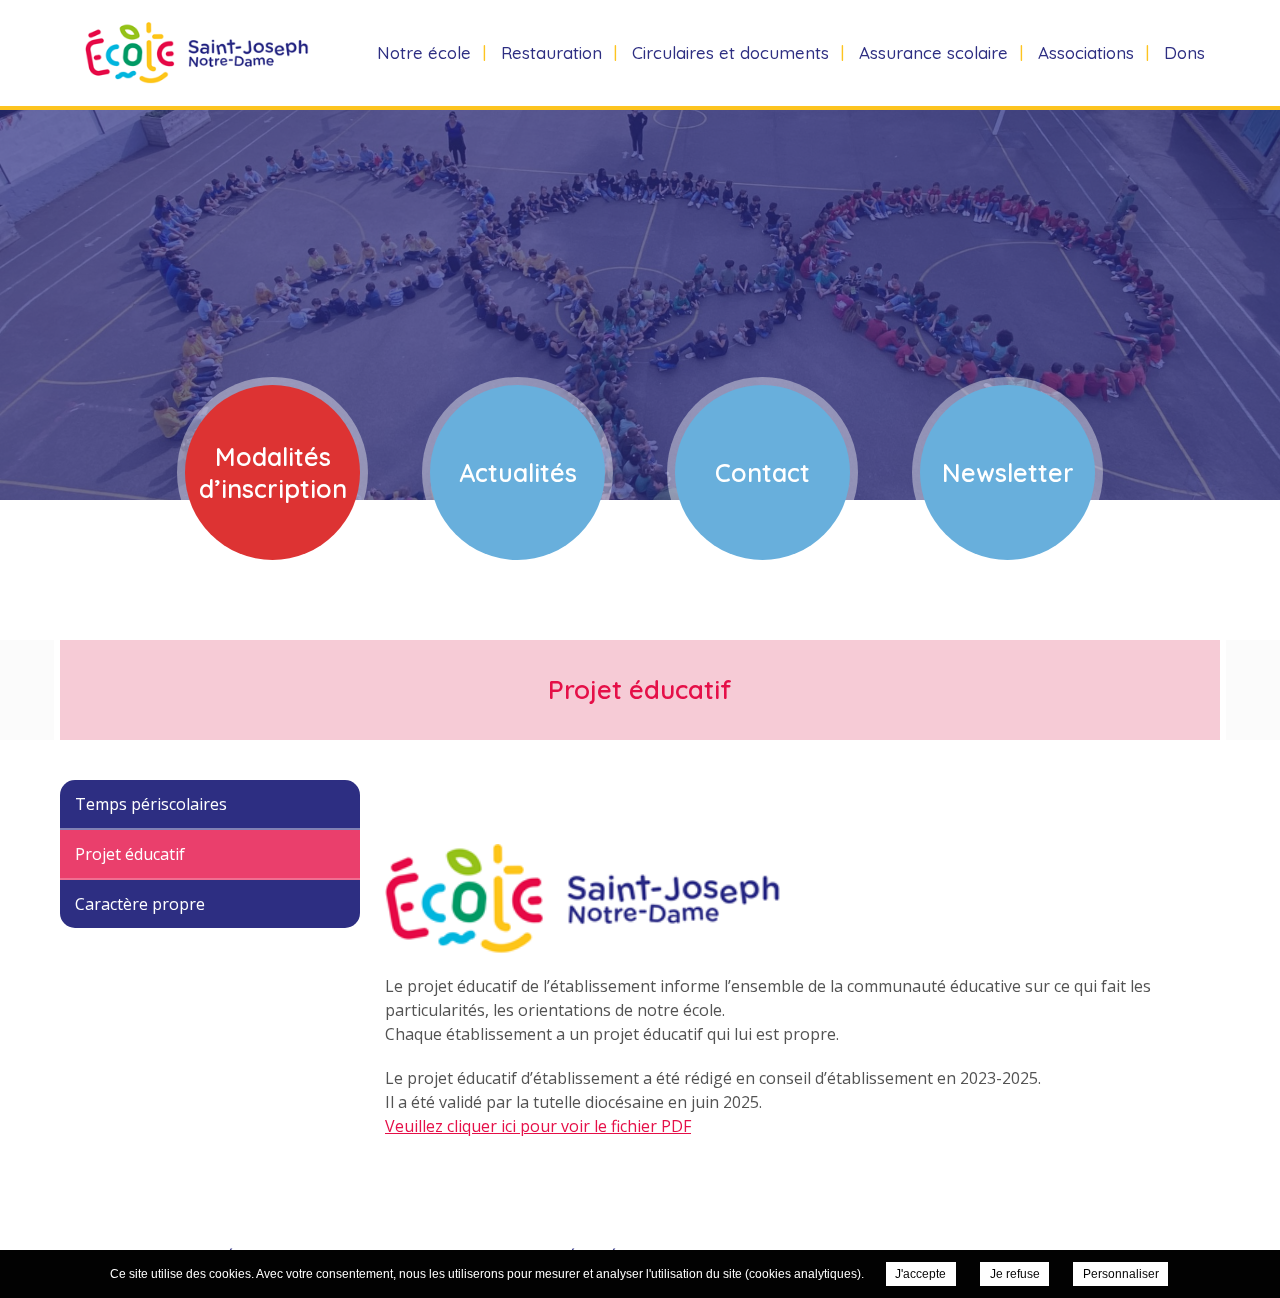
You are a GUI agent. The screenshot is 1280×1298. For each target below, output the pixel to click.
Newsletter (1008, 472)
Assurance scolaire (933, 52)
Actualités (518, 472)
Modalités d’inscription (273, 472)
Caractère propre (140, 904)
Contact (762, 472)
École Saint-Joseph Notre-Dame (185, 53)
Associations (1086, 52)
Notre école (424, 52)
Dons (1184, 52)
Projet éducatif (130, 854)
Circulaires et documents (730, 52)
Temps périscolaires (151, 804)
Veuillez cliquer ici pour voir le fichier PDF (538, 1126)
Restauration (551, 52)
